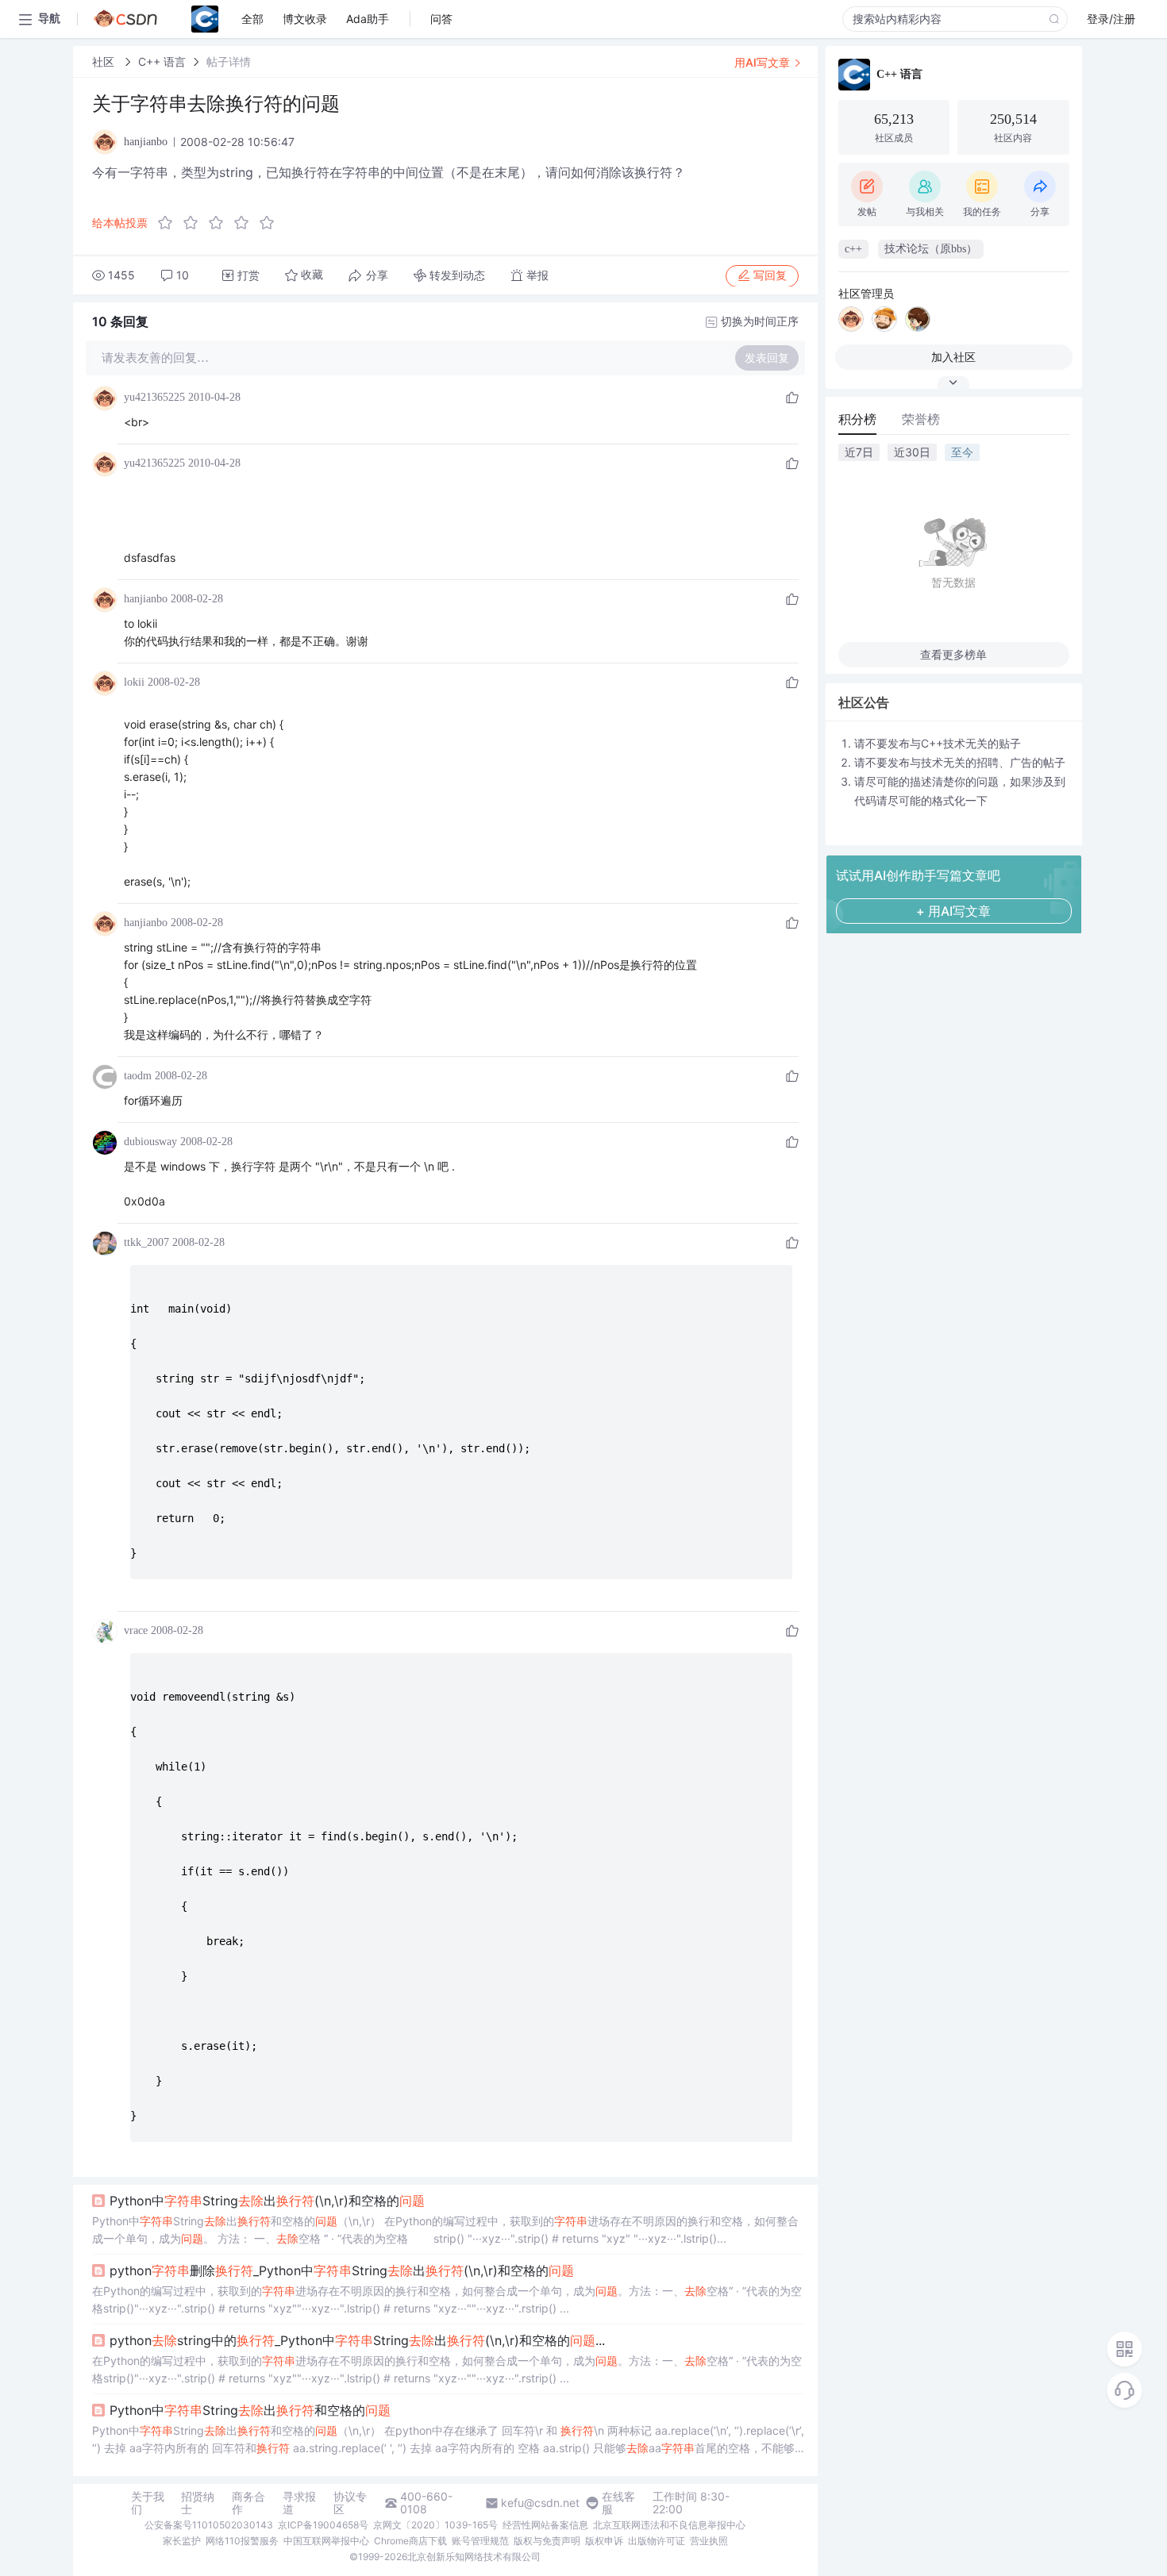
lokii (134, 682)
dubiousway (150, 1142)
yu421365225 (154, 397)
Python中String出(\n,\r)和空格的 (267, 2201)
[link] (105, 62)
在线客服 (618, 2503)
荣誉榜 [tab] (921, 419)
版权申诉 (604, 2541)
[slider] (221, 223)
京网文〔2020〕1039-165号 (435, 2525)
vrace (136, 1630)
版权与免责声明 (547, 2541)
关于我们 (148, 2503)
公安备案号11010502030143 (209, 2525)
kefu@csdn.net (540, 2503)
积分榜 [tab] (857, 419)
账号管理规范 (480, 2541)
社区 (105, 62)
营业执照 (709, 2541)
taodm (138, 1076)
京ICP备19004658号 (323, 2525)
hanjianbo (146, 599)
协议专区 (350, 2503)
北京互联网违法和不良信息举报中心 (669, 2525)
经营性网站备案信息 (545, 2525)
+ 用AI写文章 (953, 911)
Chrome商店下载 (410, 2541)
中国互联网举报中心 (326, 2541)
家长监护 (182, 2541)
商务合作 (248, 2503)
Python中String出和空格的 (250, 2410)
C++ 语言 (162, 62)
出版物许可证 (657, 2541)
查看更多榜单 (953, 654)
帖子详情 (229, 62)
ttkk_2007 (146, 1242)
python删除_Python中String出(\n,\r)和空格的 (342, 2270)
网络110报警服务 (242, 2541)
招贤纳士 (198, 2503)
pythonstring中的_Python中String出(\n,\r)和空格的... (357, 2340)
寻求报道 (299, 2503)
